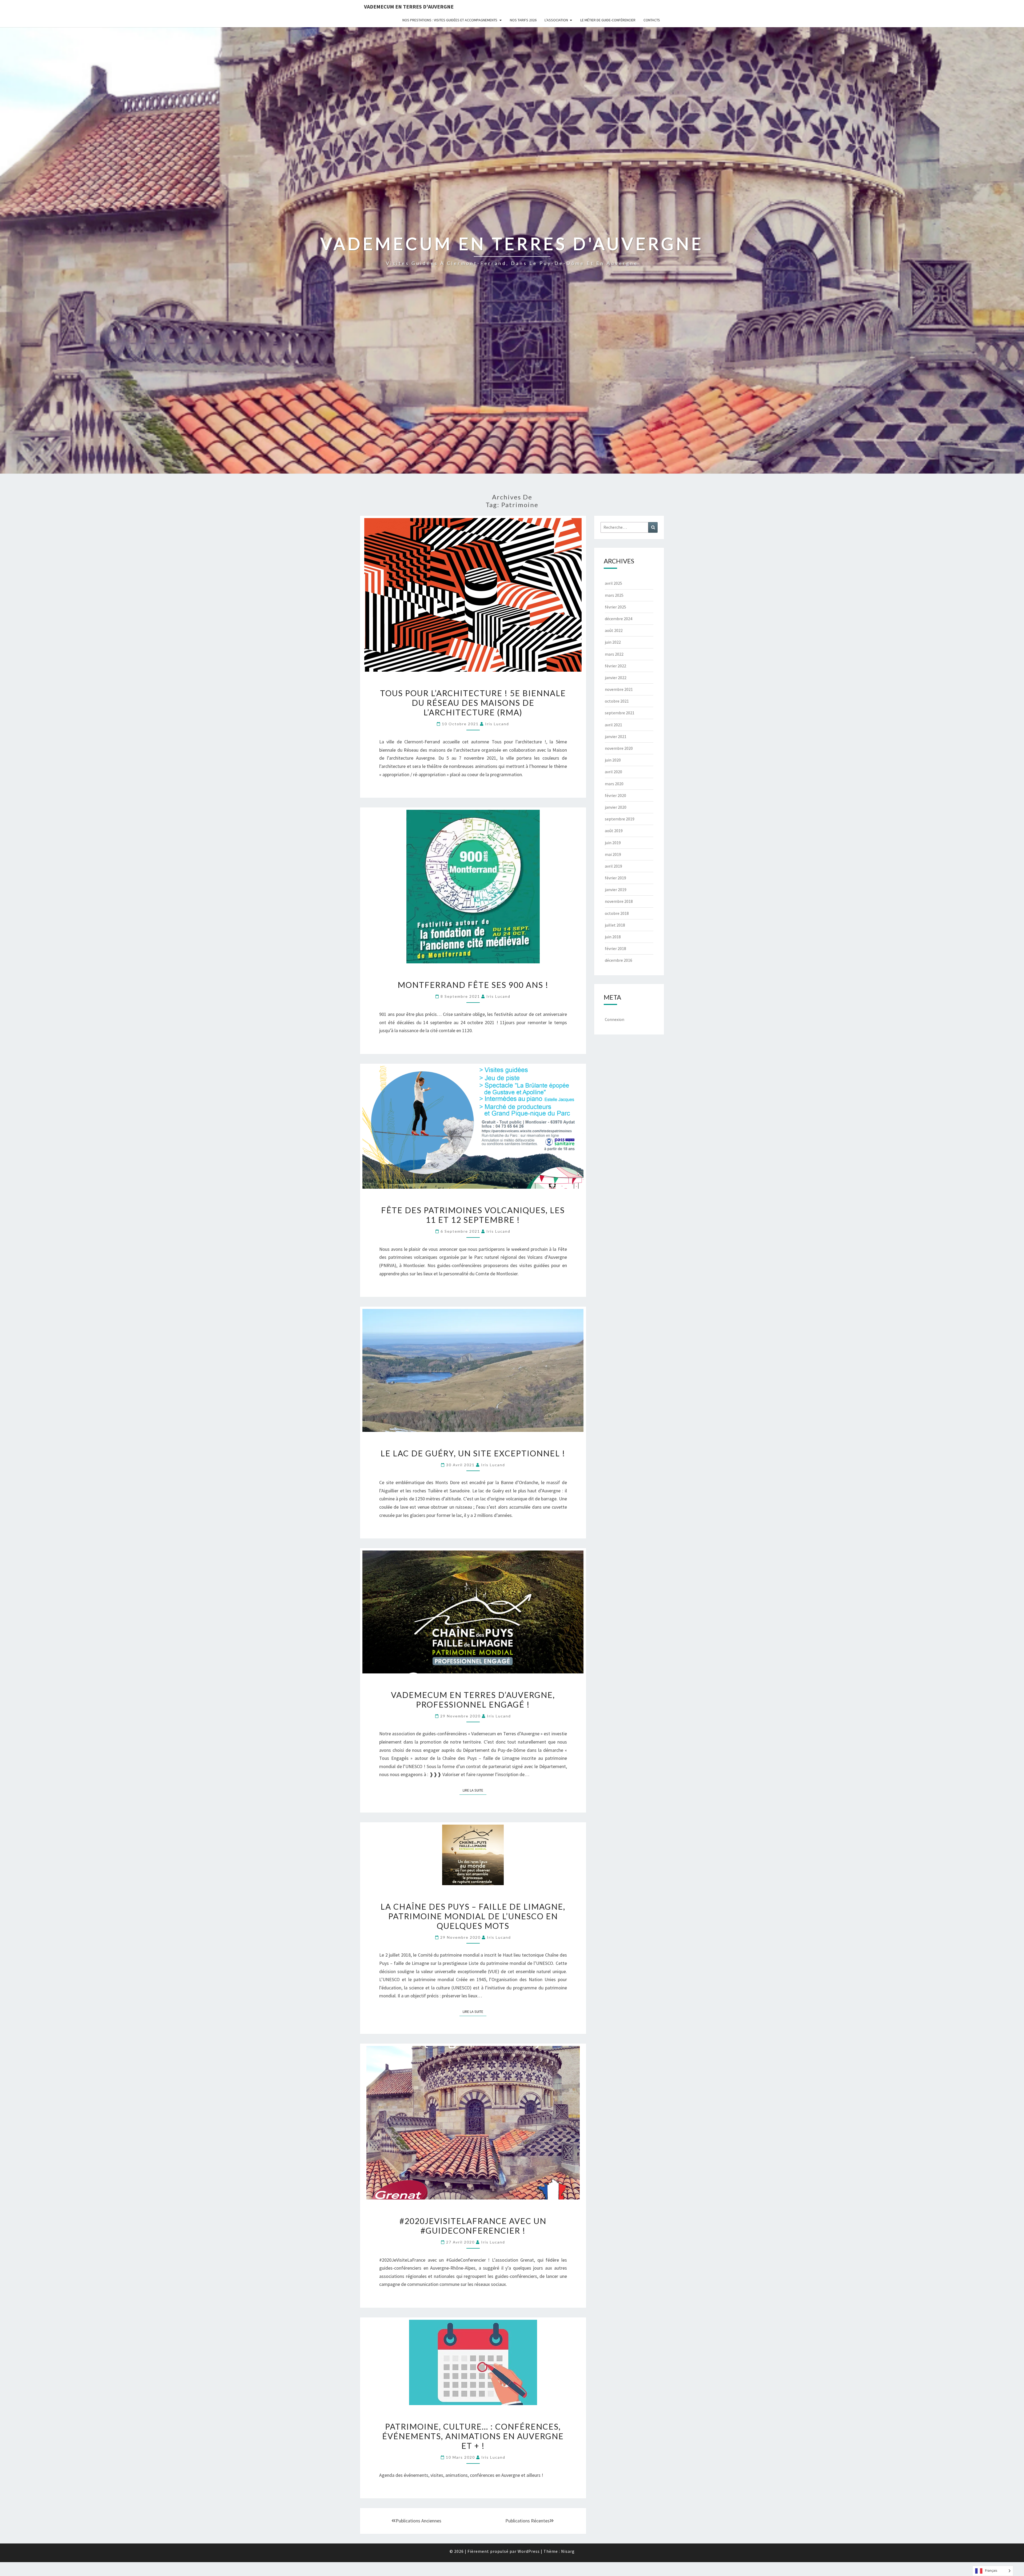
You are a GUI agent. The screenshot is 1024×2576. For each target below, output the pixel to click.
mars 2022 (614, 654)
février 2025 (615, 607)
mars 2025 (614, 595)
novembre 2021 (619, 689)
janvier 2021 (616, 736)
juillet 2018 (615, 925)
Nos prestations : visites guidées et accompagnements (450, 20)
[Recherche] (653, 527)
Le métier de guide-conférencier (608, 20)
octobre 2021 (617, 701)
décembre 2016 (619, 960)
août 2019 (614, 831)
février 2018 (615, 948)
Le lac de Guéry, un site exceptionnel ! (473, 1453)
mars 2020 (614, 784)
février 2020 (615, 795)
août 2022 (614, 630)
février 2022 (615, 666)
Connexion (615, 1019)
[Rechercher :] (629, 527)
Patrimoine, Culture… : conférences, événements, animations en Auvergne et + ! (473, 2436)
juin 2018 (613, 937)
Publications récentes (527, 2521)
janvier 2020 (616, 807)
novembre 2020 (619, 748)
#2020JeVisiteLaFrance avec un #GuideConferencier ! (473, 2226)
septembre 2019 (620, 819)
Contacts (652, 20)
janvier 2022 (616, 678)
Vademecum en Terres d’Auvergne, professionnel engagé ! (473, 1700)
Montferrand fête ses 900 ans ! (473, 985)
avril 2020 (613, 772)
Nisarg (568, 2551)
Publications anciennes (419, 2521)
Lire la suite (475, 1789)
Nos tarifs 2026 (523, 20)
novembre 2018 (619, 901)
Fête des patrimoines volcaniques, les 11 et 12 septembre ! (473, 1215)
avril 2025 (613, 583)
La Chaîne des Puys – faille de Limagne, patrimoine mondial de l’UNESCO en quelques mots (473, 1916)
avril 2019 (613, 866)
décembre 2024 (619, 619)
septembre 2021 (620, 713)
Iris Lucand (497, 724)
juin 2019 (613, 843)
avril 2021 (613, 725)
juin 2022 (613, 642)
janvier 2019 (616, 890)
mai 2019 (613, 854)
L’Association (556, 20)
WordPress (529, 2551)
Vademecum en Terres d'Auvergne (409, 7)
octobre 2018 (617, 913)
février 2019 (615, 878)
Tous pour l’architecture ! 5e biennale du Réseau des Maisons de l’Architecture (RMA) (473, 703)
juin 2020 (613, 760)
